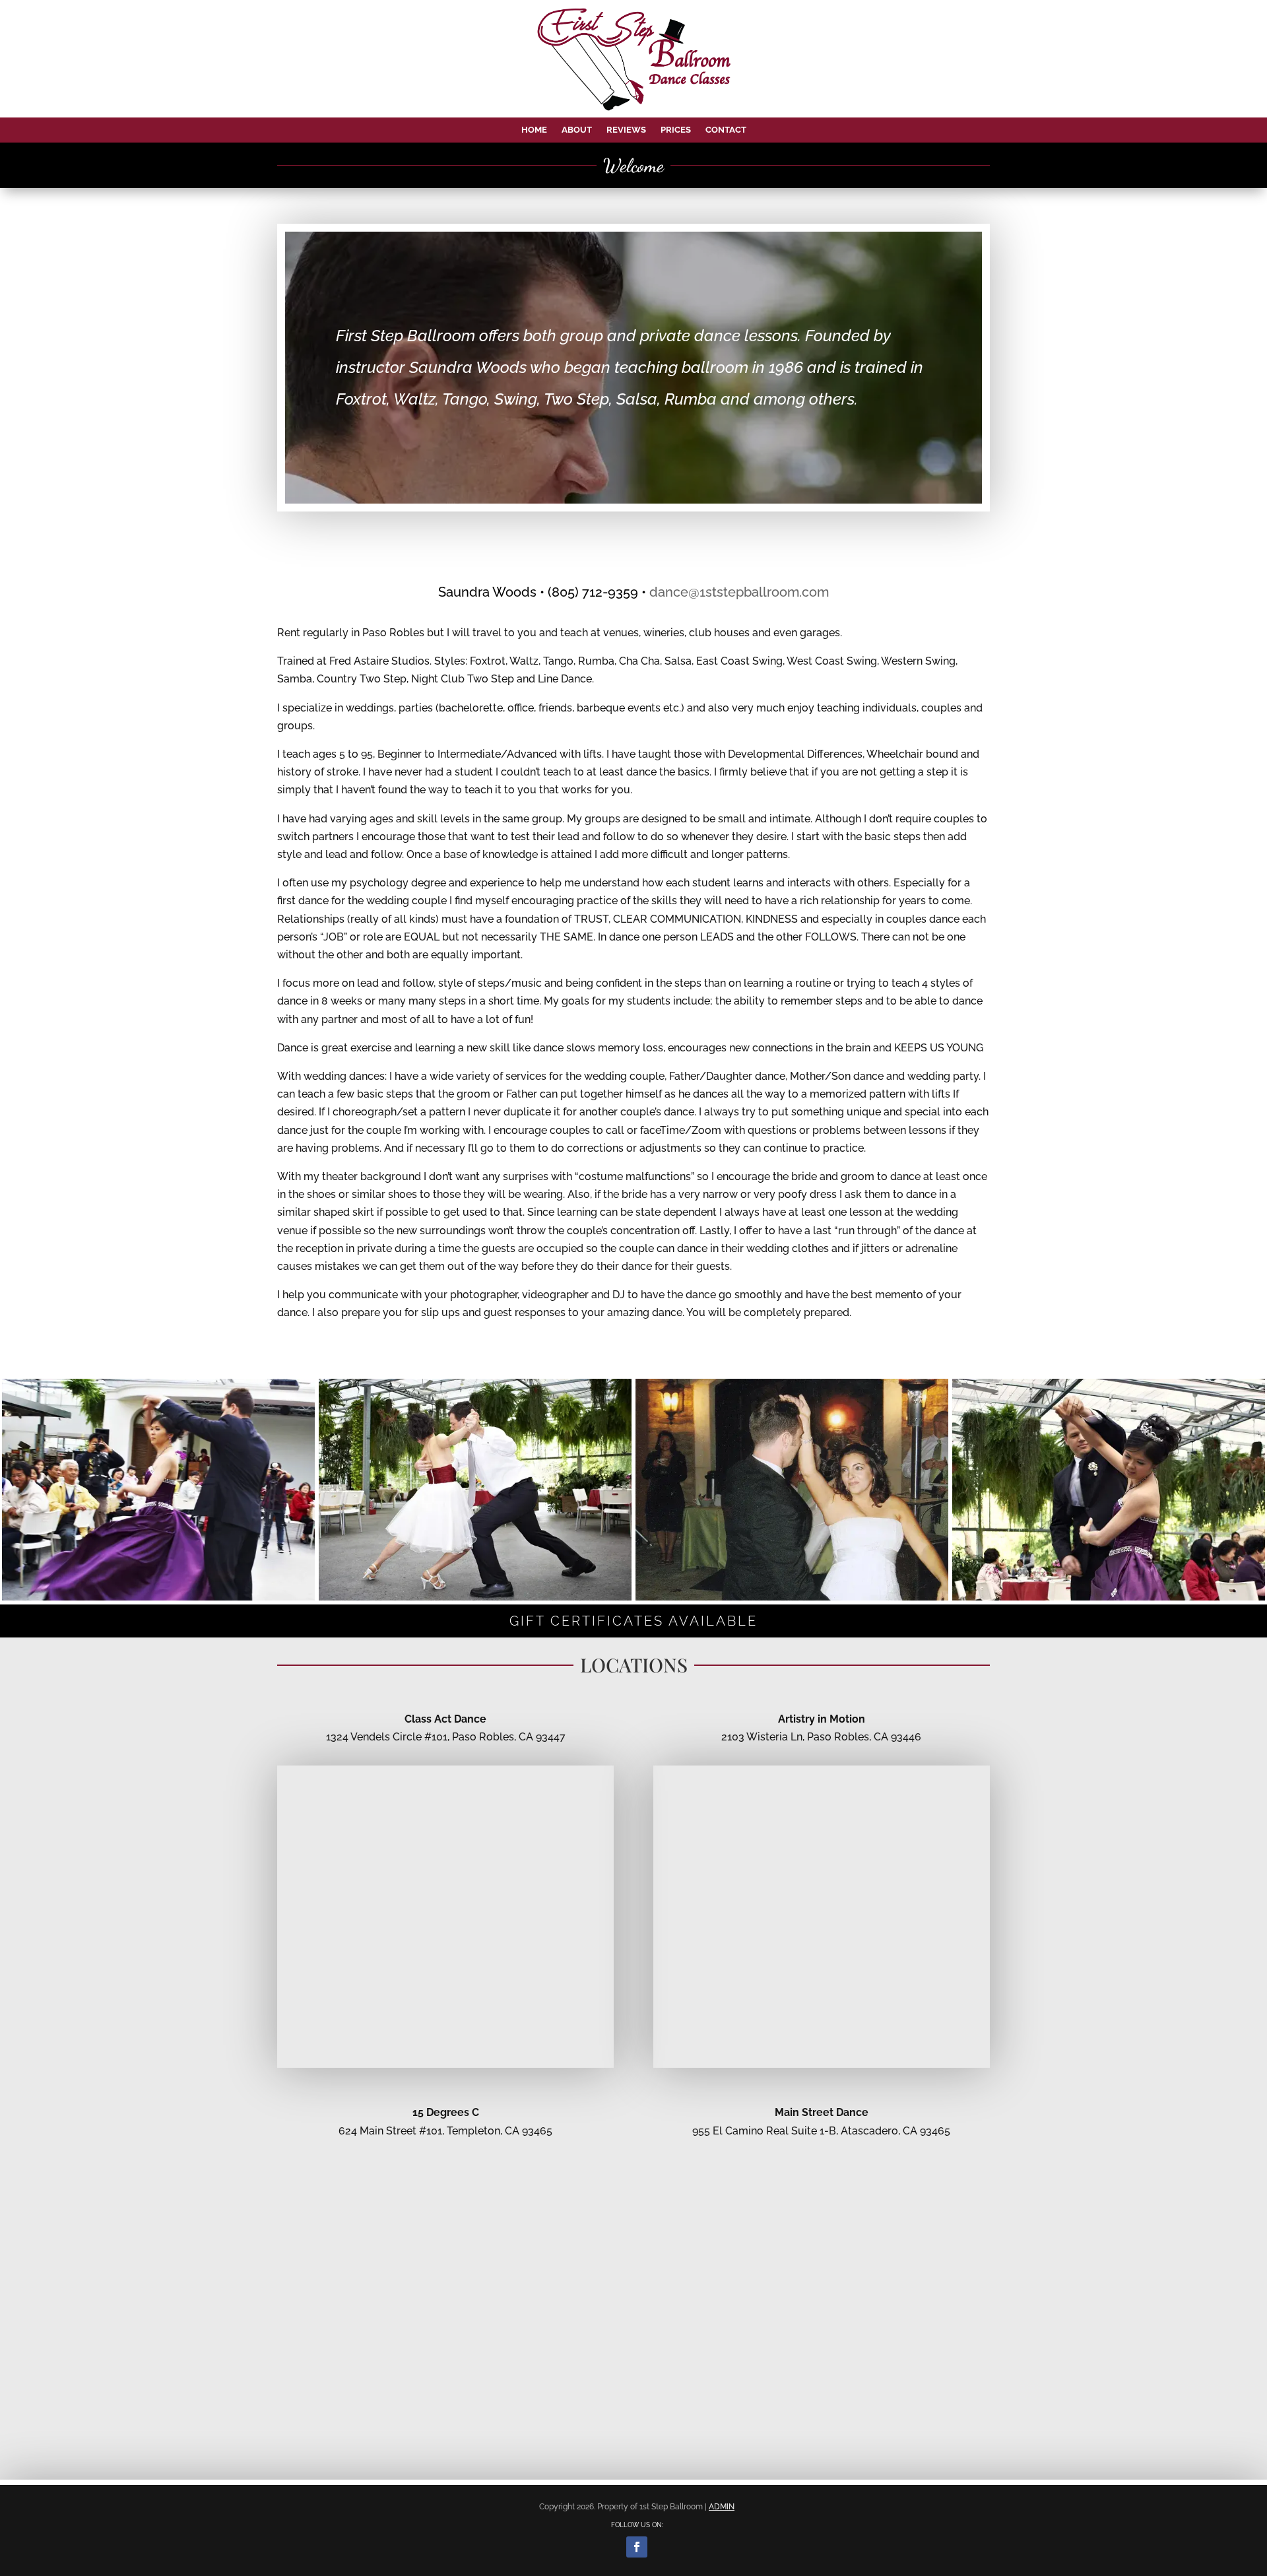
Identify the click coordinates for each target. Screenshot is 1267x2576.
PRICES (676, 130)
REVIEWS (626, 130)
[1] (1109, 1597)
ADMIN (722, 2507)
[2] (158, 1597)
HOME (534, 130)
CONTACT (726, 130)
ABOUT (577, 130)
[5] (475, 1597)
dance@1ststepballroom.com (739, 592)
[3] (792, 1597)
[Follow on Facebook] (637, 2547)
